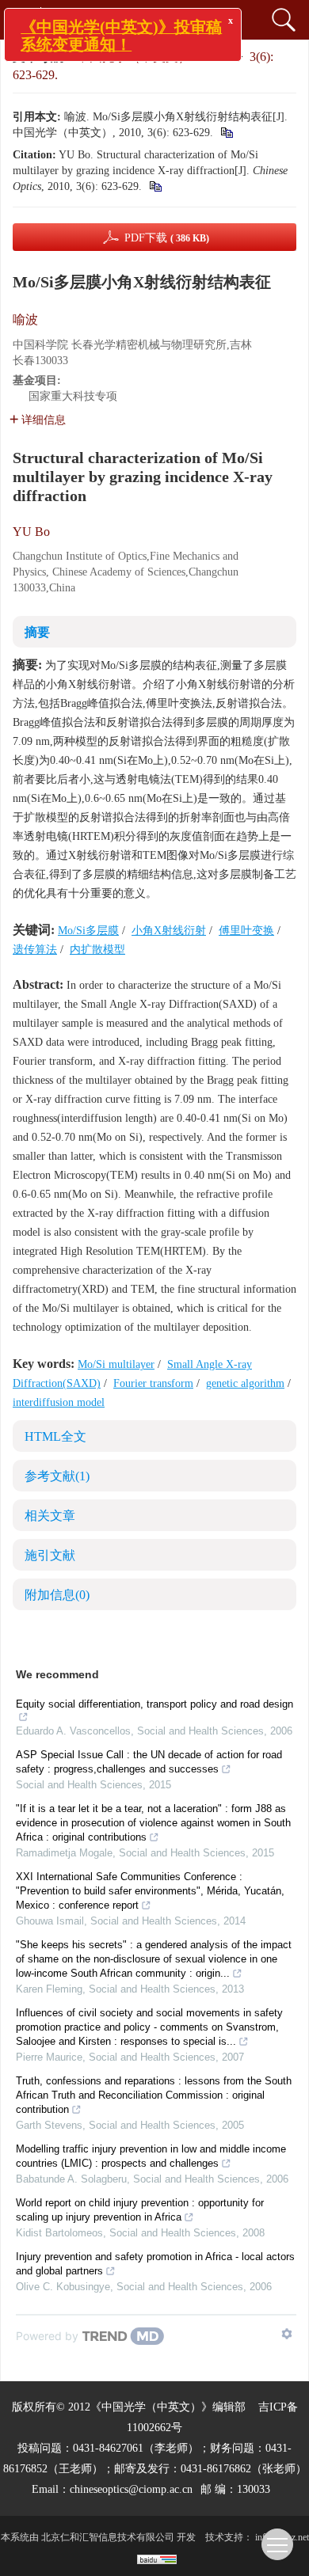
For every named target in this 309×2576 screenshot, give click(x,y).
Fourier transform (153, 1383)
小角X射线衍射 (169, 931)
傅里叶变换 (246, 931)
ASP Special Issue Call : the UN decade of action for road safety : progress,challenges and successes (149, 1762)
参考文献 (57, 1476)
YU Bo (31, 532)
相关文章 (50, 1516)
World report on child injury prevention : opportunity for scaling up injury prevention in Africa (140, 2210)
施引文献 (50, 1555)
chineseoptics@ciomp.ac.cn (131, 2489)
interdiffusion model (59, 1402)
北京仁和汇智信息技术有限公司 (108, 2537)
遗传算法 (35, 950)
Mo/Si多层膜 (88, 931)
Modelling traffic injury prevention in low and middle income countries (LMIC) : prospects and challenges (151, 2156)
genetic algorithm (245, 1383)
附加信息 (57, 1595)
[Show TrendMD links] (287, 2334)
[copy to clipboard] (155, 186)
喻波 (25, 319)
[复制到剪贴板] (226, 133)
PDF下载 (167, 238)
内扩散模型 (97, 950)
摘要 (37, 632)
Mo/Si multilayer (116, 1364)
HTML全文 (55, 1436)
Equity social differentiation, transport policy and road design (154, 1704)
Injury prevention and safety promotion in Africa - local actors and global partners (155, 2264)
